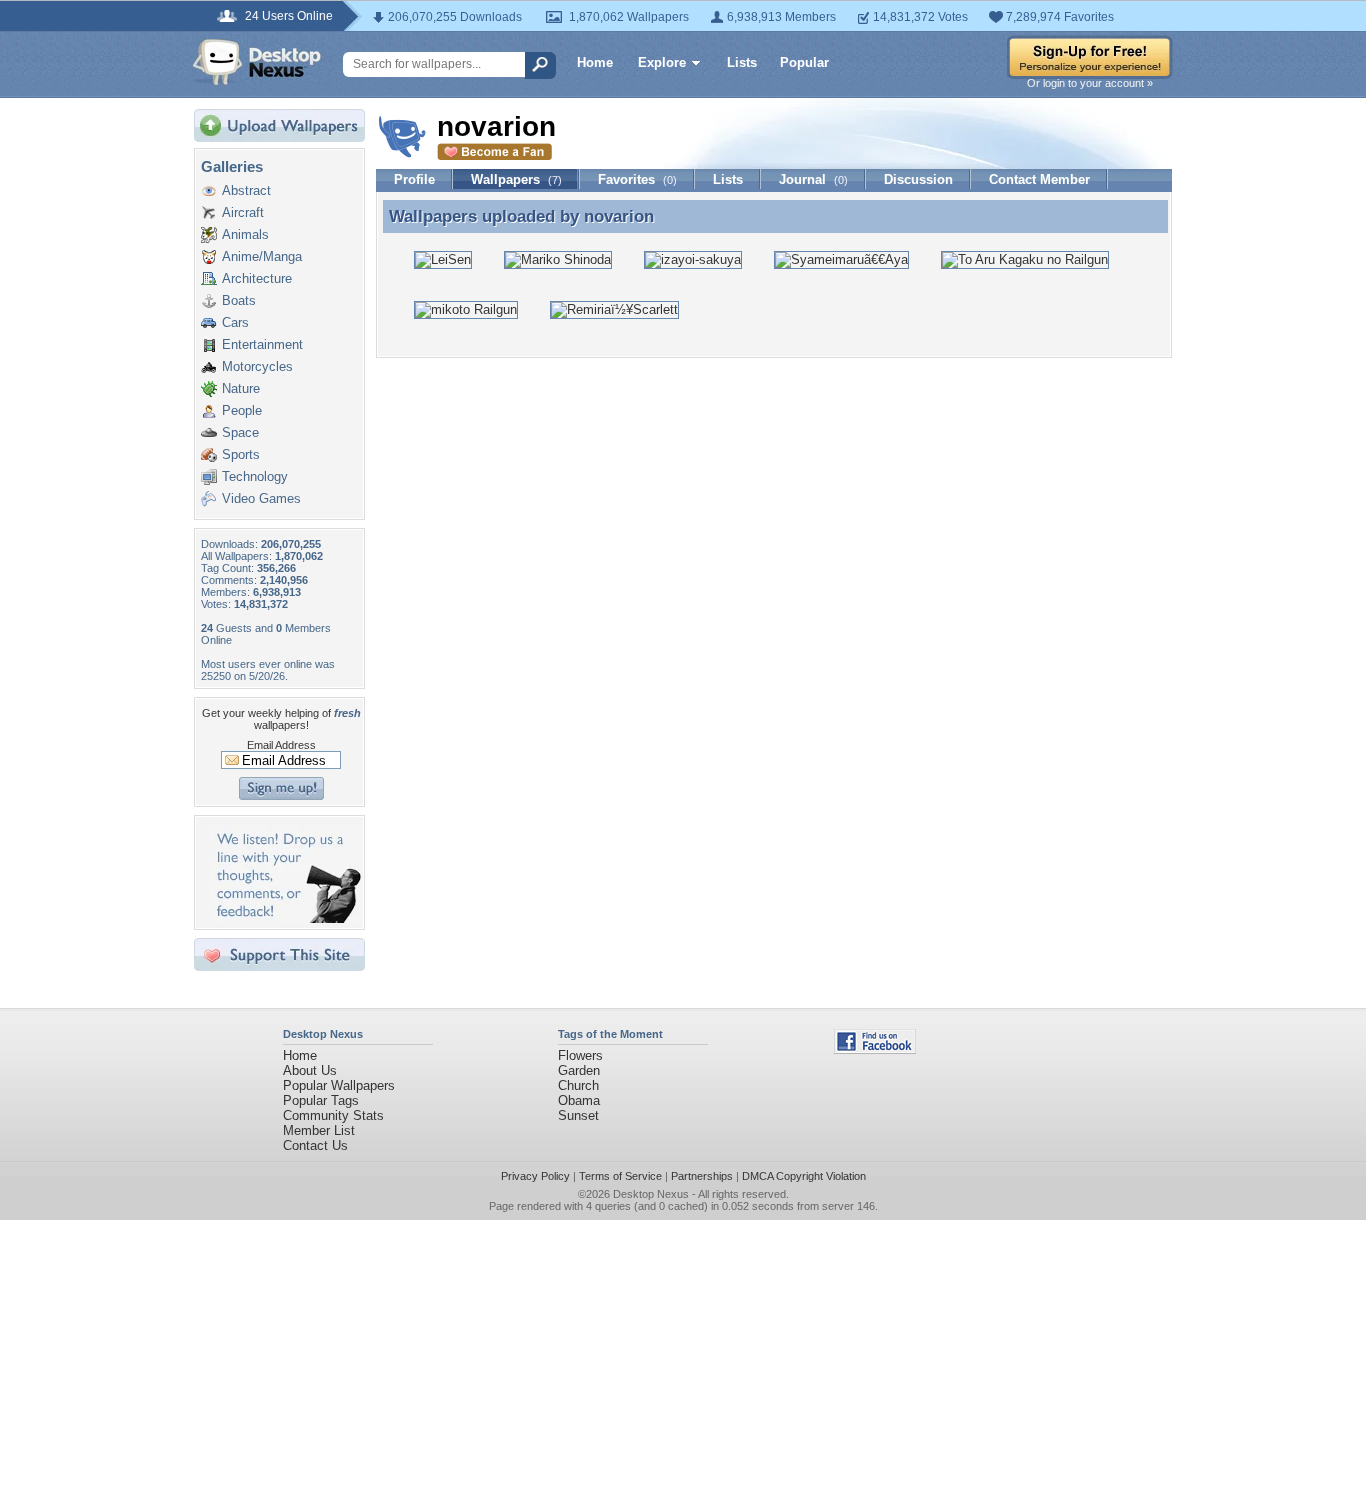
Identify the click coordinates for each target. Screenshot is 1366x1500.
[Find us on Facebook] (875, 1049)
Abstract (246, 190)
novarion (619, 216)
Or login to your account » (1090, 83)
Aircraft (243, 212)
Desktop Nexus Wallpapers (257, 62)
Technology (255, 476)
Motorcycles (257, 366)
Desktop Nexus (651, 1194)
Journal (813, 179)
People (242, 410)
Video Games (261, 498)
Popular (804, 62)
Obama (579, 1100)
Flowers (580, 1055)
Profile (414, 179)
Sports (241, 454)
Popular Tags (321, 1100)
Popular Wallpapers (339, 1085)
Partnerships (702, 1176)
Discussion (918, 179)
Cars (235, 322)
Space (240, 432)
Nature (241, 388)
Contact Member (1039, 179)
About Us (310, 1070)
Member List (319, 1130)
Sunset (578, 1115)
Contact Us (315, 1145)
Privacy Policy (535, 1176)
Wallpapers (516, 179)
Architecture (257, 278)
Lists (742, 62)
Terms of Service (620, 1176)
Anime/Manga (262, 256)
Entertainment (262, 344)
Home (595, 62)
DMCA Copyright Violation (804, 1176)
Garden (579, 1070)
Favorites (637, 179)
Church (578, 1085)
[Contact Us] (285, 918)
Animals (245, 234)
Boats (239, 300)
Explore (662, 62)
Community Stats (333, 1115)
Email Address (281, 745)
